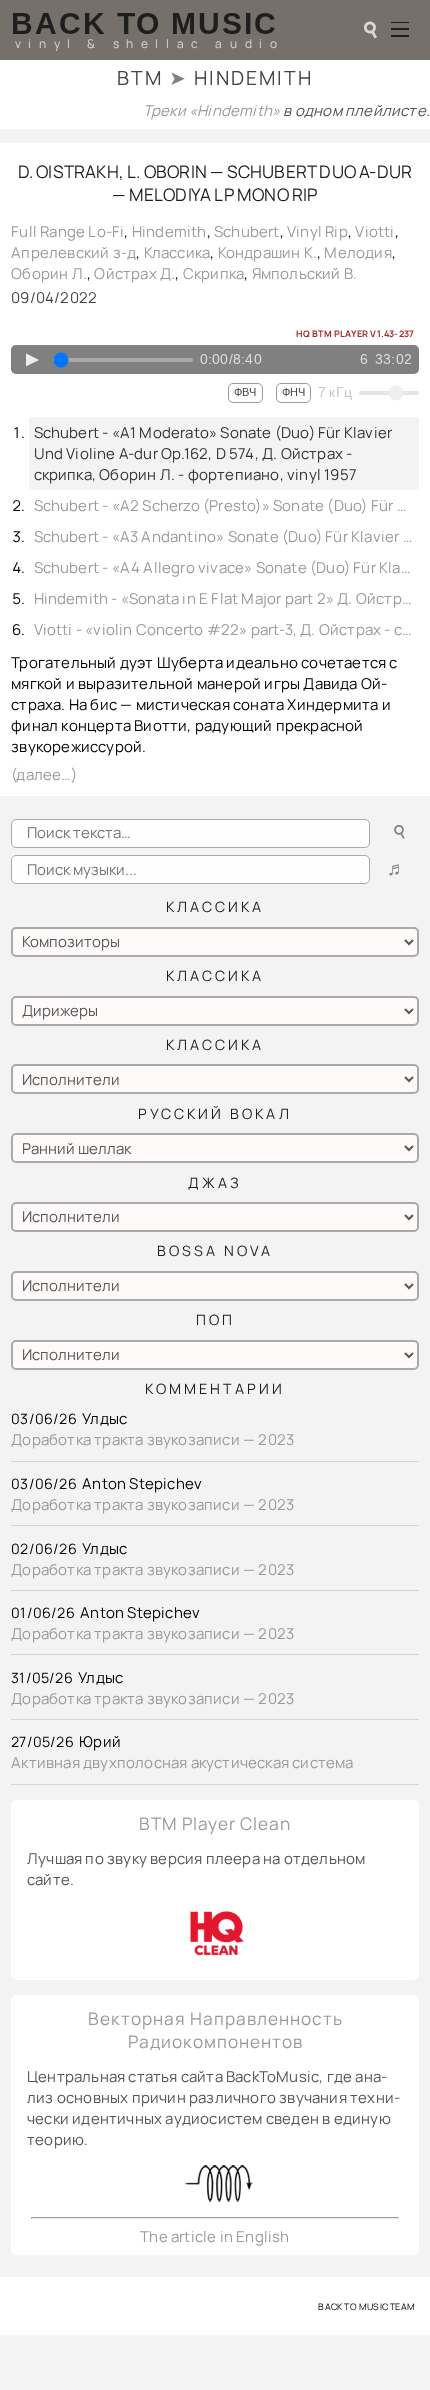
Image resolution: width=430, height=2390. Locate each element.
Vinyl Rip (317, 231)
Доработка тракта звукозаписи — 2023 (152, 1439)
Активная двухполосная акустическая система (182, 1762)
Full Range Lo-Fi (67, 231)
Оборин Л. (49, 273)
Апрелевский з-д (73, 252)
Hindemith (169, 231)
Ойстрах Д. (134, 273)
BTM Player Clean (215, 1823)
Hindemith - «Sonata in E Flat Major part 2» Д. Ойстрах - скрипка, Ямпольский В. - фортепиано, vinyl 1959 (224, 598)
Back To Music (144, 23)
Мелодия (357, 252)
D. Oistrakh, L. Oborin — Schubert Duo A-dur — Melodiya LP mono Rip (215, 183)
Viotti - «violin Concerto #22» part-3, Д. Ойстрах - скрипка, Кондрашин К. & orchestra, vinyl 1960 (224, 629)
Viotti (374, 231)
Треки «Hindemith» (213, 110)
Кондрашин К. (267, 252)
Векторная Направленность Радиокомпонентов (215, 2030)
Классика (177, 252)
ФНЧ (293, 392)
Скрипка (213, 273)
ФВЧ (245, 392)
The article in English (214, 2236)
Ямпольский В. (305, 273)
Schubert (247, 231)
